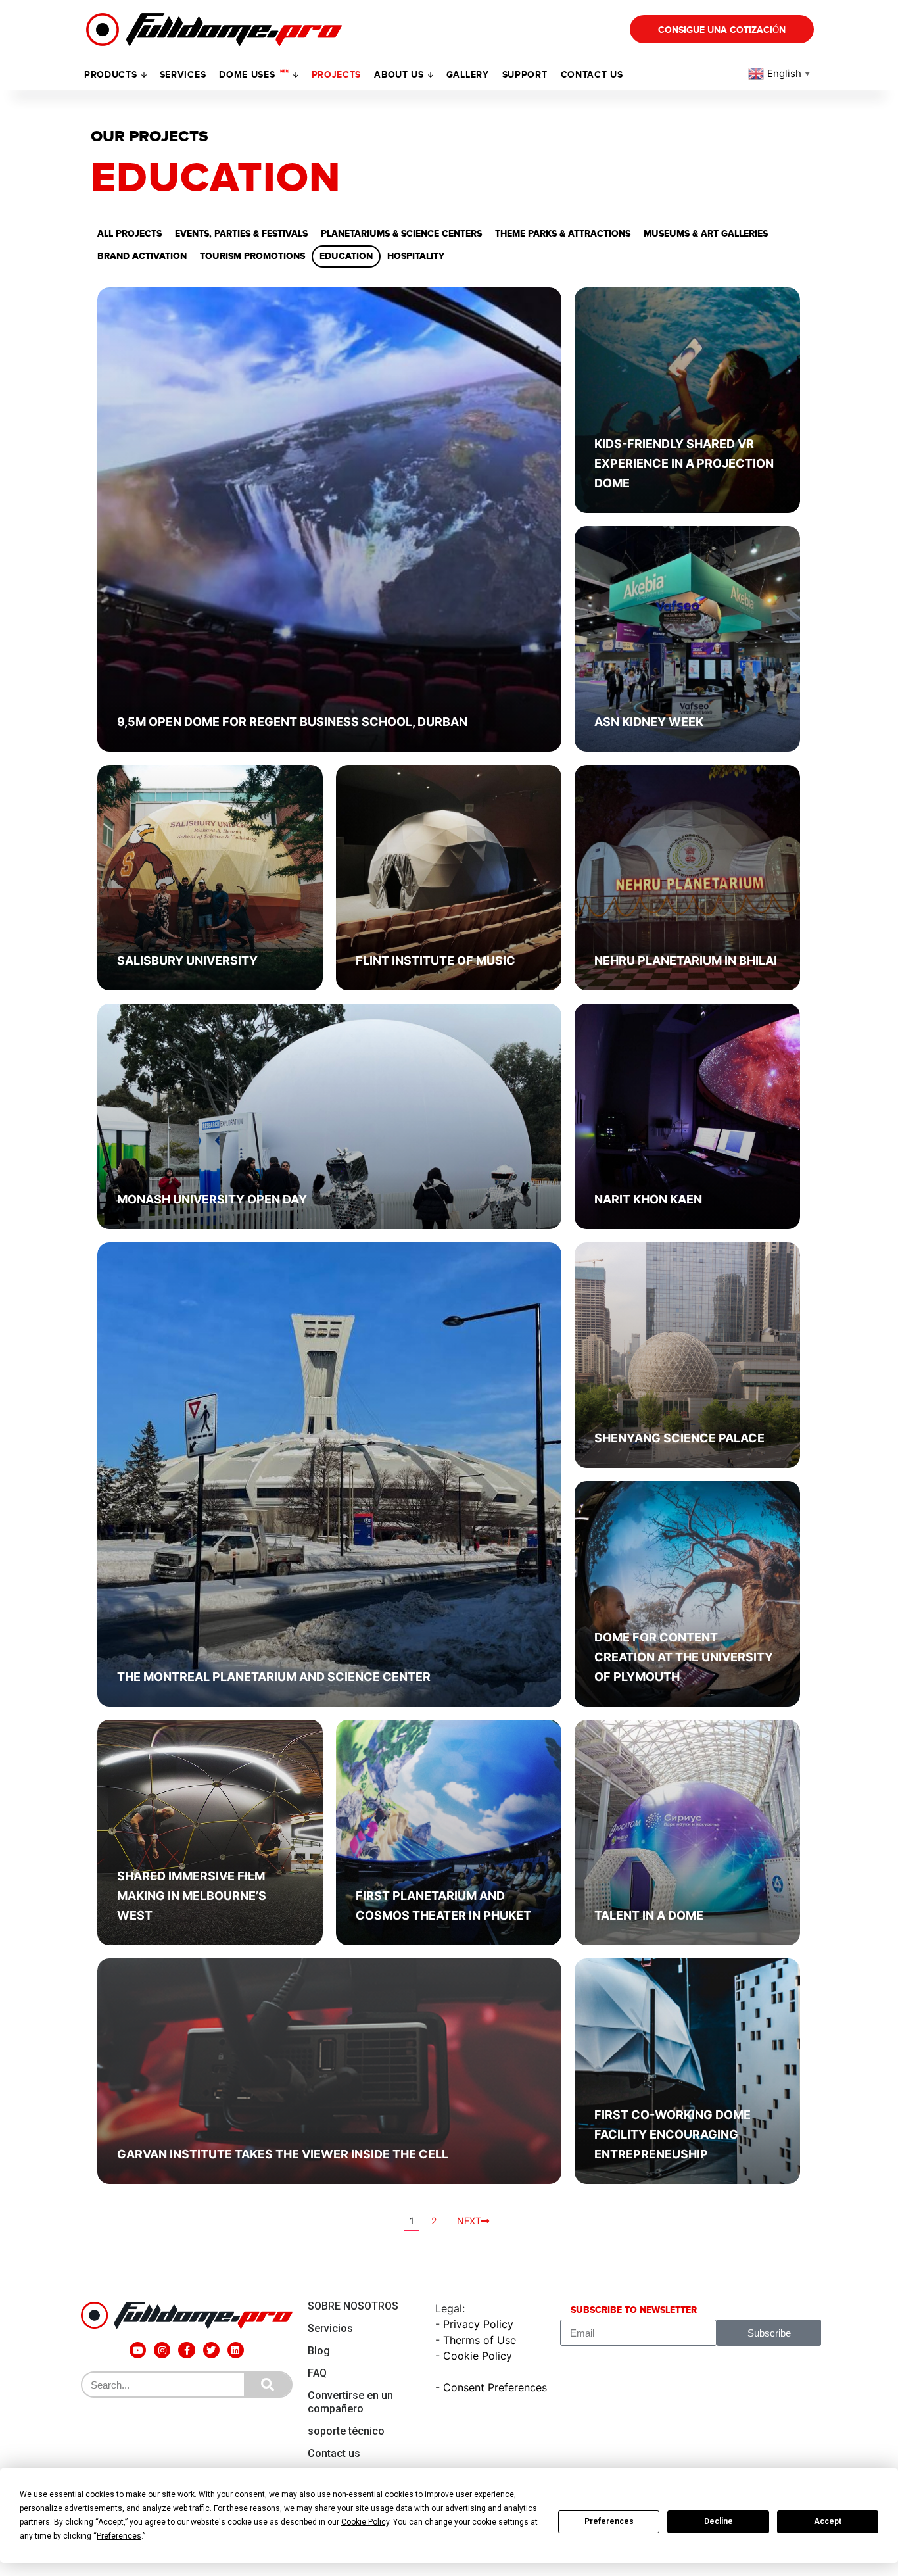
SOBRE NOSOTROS (353, 2306)
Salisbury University (187, 960)
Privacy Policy (478, 2324)
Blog (319, 2351)
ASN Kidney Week (649, 722)
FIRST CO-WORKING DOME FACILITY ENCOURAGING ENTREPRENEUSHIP (673, 2134)
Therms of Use (480, 2340)
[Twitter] (211, 2350)
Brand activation (142, 256)
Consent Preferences (495, 2387)
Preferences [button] (119, 2536)
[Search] (268, 2385)
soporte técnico (346, 2431)
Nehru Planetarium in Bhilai (686, 960)
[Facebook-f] (186, 2350)
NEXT (469, 2221)
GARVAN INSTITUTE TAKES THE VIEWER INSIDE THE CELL (283, 2154)
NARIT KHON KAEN (648, 1199)
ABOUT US (399, 75)
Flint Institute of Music (436, 960)
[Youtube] (138, 2350)
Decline (719, 2521)
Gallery (468, 75)
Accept (828, 2521)
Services (183, 75)
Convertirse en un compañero (350, 2402)
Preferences (609, 2521)
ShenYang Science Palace (679, 1438)
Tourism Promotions (252, 256)
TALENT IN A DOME (649, 1915)
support (525, 75)
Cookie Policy (478, 2356)
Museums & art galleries (706, 234)
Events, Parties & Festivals (241, 234)
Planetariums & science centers (401, 234)
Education (346, 256)
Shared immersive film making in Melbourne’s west (192, 1896)
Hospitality (416, 256)
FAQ (317, 2373)
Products (111, 75)
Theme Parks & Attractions (563, 234)
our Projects (150, 137)
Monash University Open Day (212, 1199)
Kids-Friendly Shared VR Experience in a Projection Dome (684, 463)
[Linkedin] (236, 2350)
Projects (337, 75)
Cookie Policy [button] (365, 2522)
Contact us (592, 75)
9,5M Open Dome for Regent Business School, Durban (292, 722)
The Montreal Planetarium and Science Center (274, 1677)
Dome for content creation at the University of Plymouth (684, 1657)
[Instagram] (162, 2350)
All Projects (130, 234)
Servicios (330, 2328)
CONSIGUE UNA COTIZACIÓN (722, 30)
